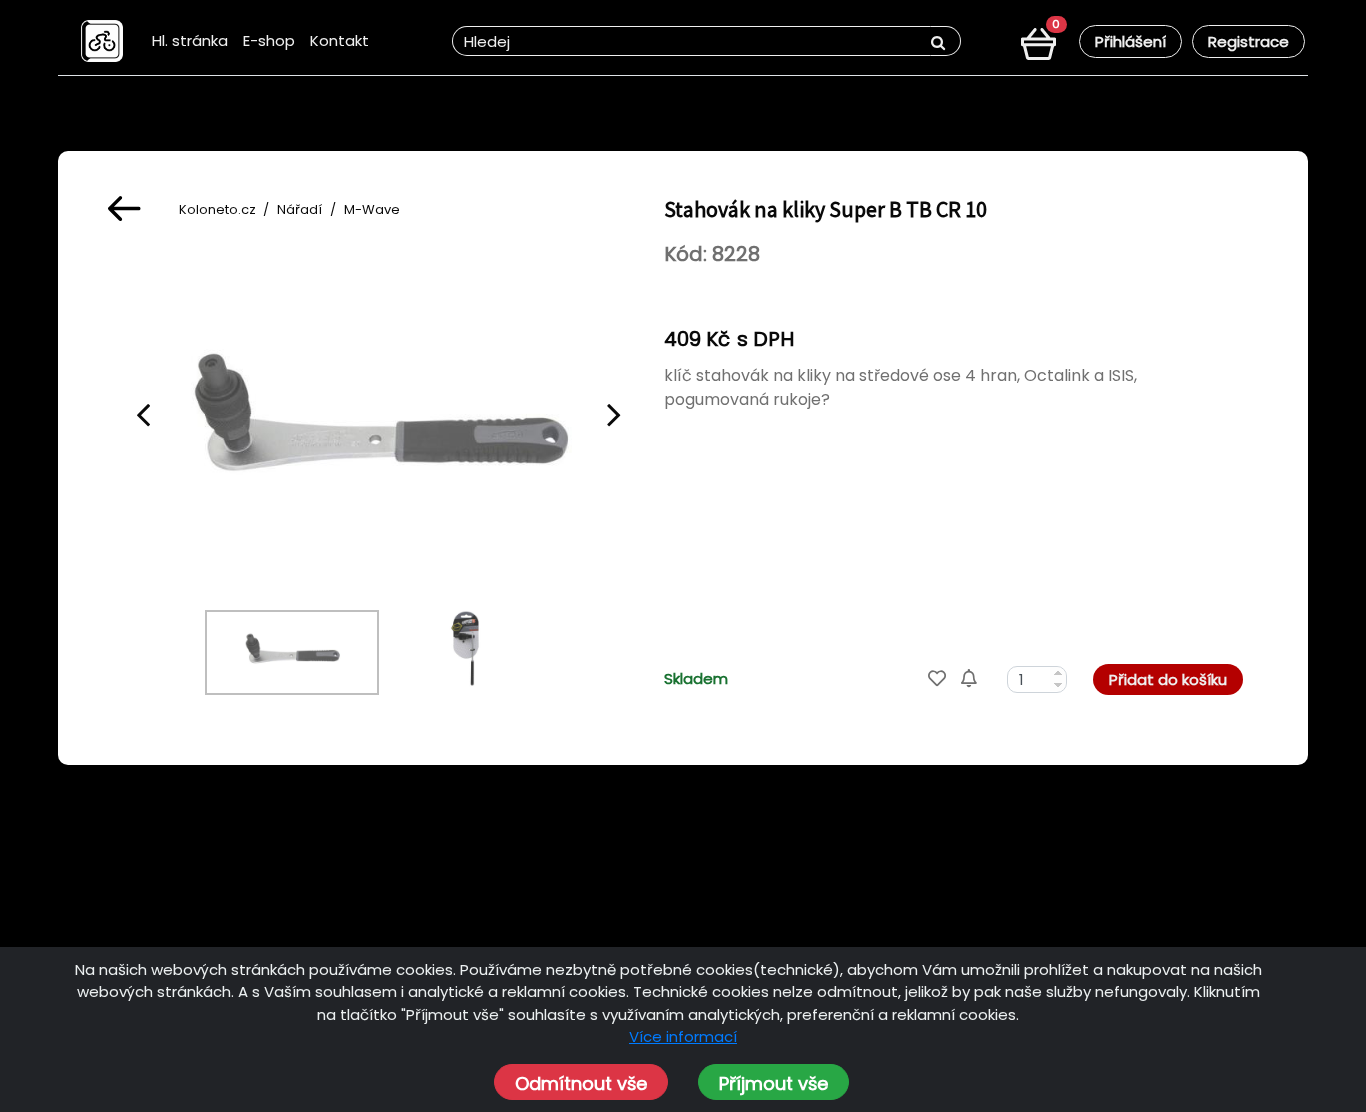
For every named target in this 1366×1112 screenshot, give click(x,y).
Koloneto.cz (217, 209)
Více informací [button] (683, 1036)
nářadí (299, 209)
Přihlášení (1130, 41)
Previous (143, 414)
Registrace (1248, 41)
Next (614, 414)
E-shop (269, 40)
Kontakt (339, 40)
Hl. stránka (190, 40)
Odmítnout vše (581, 1083)
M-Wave (372, 209)
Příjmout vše (773, 1083)
